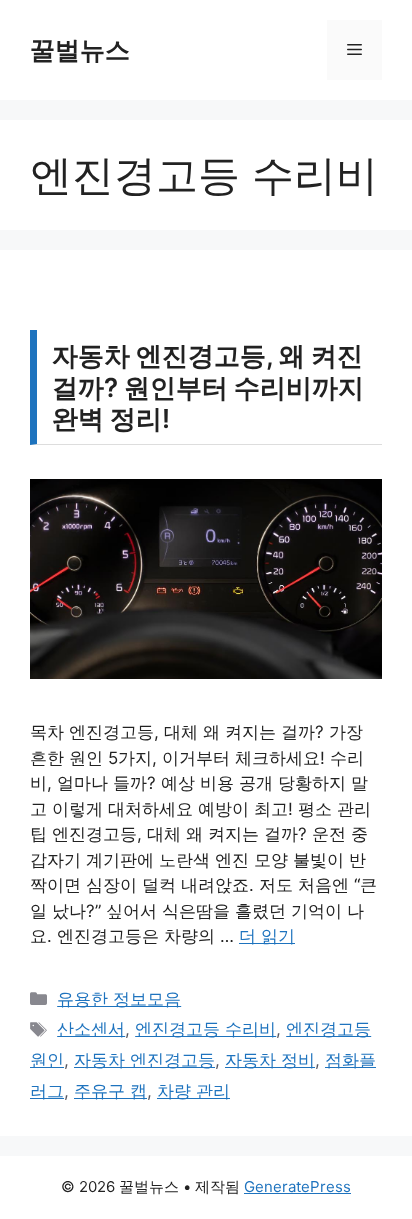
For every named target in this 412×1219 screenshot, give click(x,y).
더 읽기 (267, 936)
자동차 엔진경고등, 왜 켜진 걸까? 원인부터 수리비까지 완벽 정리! (208, 386)
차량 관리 (193, 1091)
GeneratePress (297, 1186)
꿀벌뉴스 (80, 50)
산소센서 (91, 1029)
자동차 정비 (270, 1060)
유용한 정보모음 (119, 999)
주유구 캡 (110, 1091)
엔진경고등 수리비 (205, 1029)
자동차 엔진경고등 (144, 1060)
